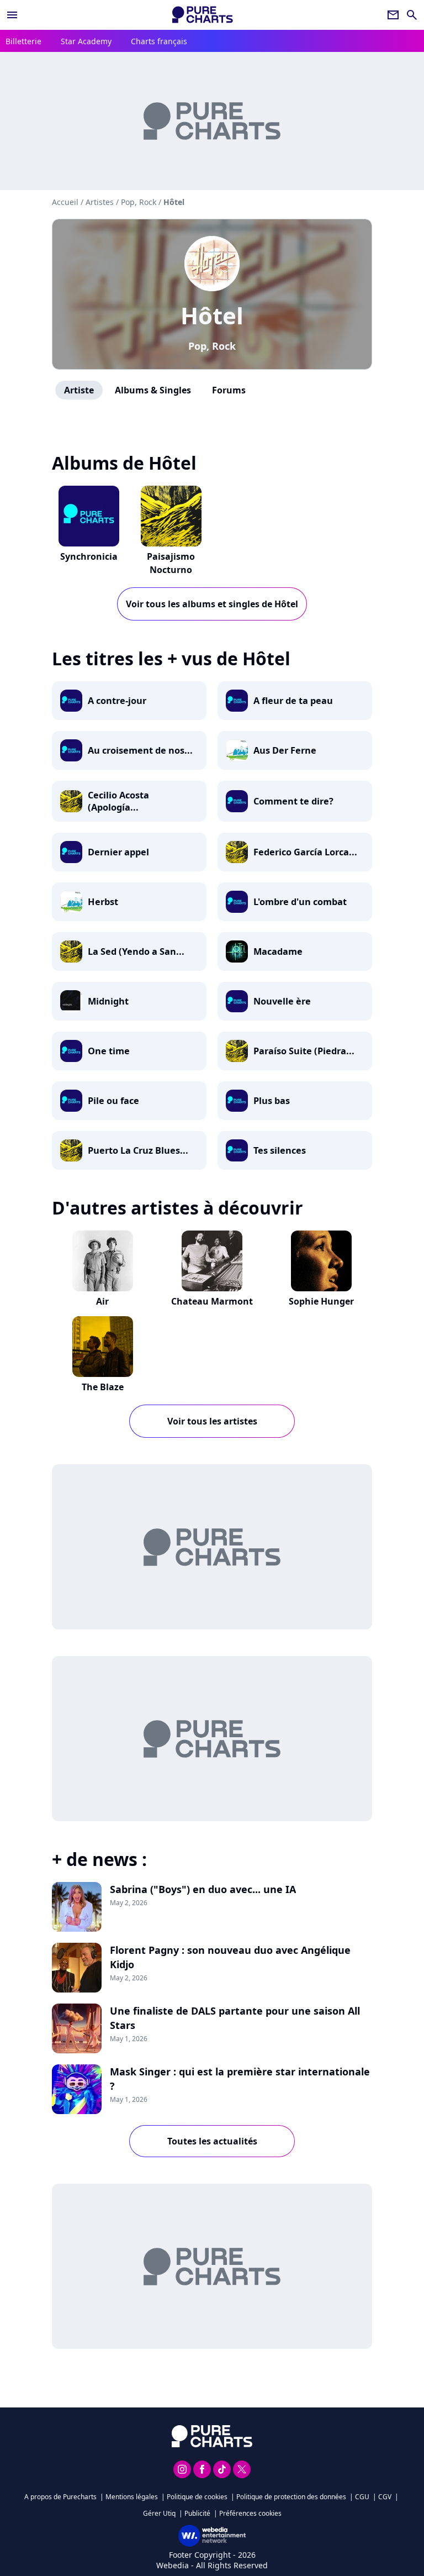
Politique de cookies (197, 2497)
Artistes (100, 202)
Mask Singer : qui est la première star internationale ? (240, 2079)
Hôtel (212, 315)
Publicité (197, 2513)
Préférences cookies (250, 2513)
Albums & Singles (153, 390)
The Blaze (103, 1387)
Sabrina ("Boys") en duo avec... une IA (203, 1889)
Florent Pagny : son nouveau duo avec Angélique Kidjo (230, 1957)
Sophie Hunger (321, 1301)
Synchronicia (89, 556)
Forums (229, 390)
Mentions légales (132, 2497)
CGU (362, 2497)
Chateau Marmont (212, 1301)
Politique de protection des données (291, 2497)
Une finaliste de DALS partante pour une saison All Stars (235, 2018)
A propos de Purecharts (60, 2497)
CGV (385, 2497)
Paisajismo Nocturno (171, 563)
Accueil (65, 202)
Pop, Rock (212, 346)
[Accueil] (203, 15)
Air (102, 1301)
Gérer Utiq (159, 2513)
